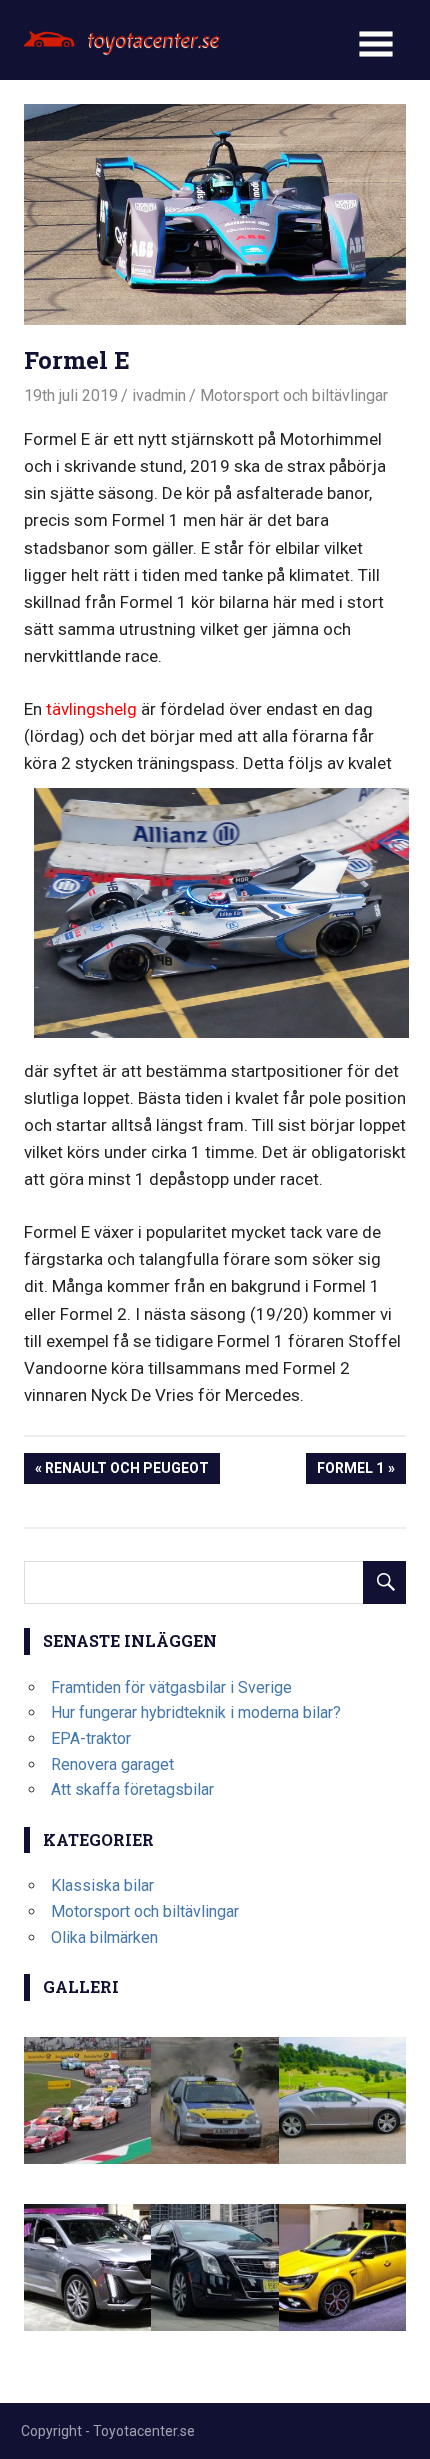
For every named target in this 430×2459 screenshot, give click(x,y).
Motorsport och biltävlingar (294, 395)
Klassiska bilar (102, 1885)
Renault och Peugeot (126, 1471)
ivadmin (159, 395)
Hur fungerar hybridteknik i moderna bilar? (196, 1712)
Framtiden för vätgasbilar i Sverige (171, 1687)
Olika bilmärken (104, 1937)
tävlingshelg (91, 709)
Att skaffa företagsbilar (132, 1789)
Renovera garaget (112, 1764)
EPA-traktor (91, 1738)
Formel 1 (350, 1471)
